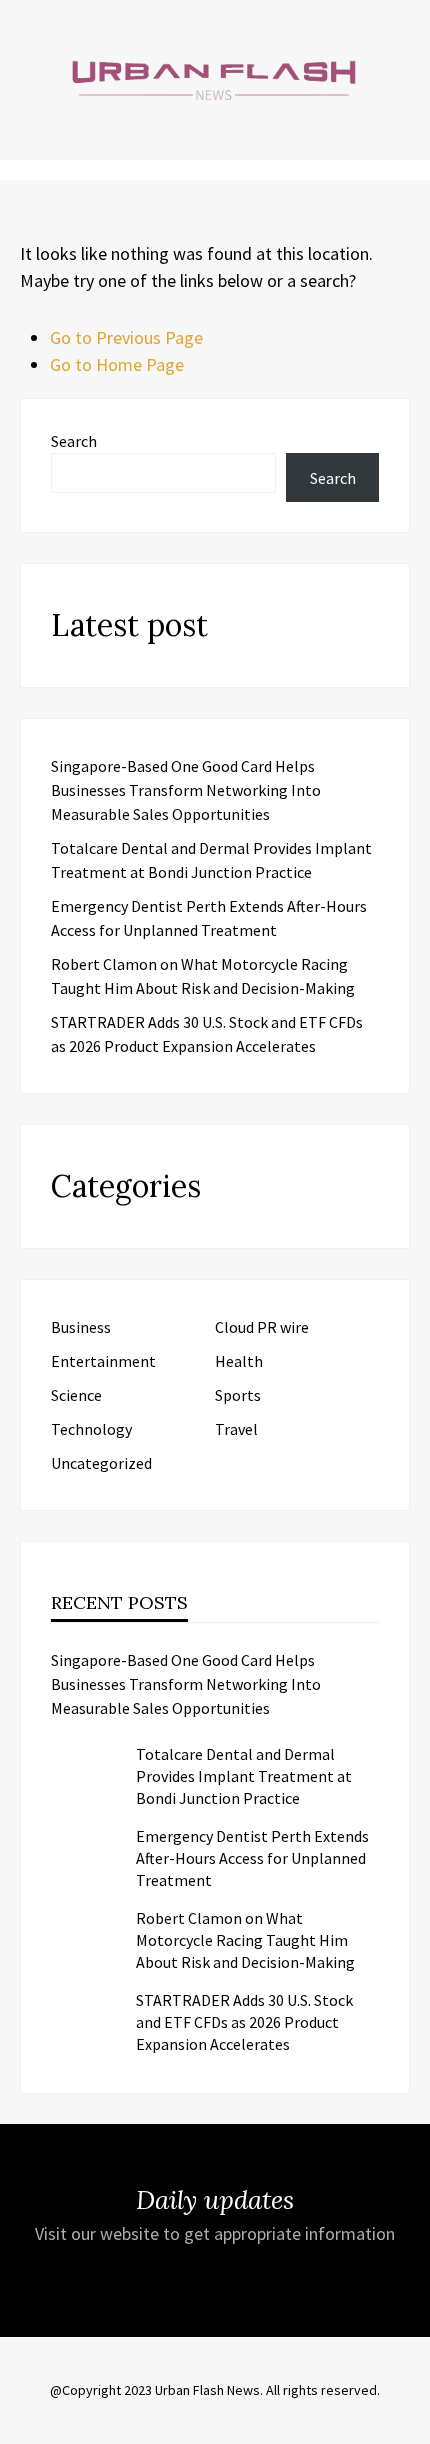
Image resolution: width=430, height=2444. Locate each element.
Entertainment (103, 1361)
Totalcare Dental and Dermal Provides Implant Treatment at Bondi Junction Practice (244, 1776)
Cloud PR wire (262, 1327)
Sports (238, 1395)
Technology (91, 1429)
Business (81, 1327)
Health (239, 1361)
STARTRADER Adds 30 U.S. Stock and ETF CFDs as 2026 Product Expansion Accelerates (244, 2022)
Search (74, 441)
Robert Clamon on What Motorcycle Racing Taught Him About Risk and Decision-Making (245, 1940)
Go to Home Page (117, 364)
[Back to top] (410, 2424)
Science (76, 1395)
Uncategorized (101, 1463)
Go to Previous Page (126, 337)
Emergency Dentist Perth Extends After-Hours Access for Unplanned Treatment (252, 1858)
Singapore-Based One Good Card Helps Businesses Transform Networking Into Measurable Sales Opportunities (186, 790)
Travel (236, 1429)
